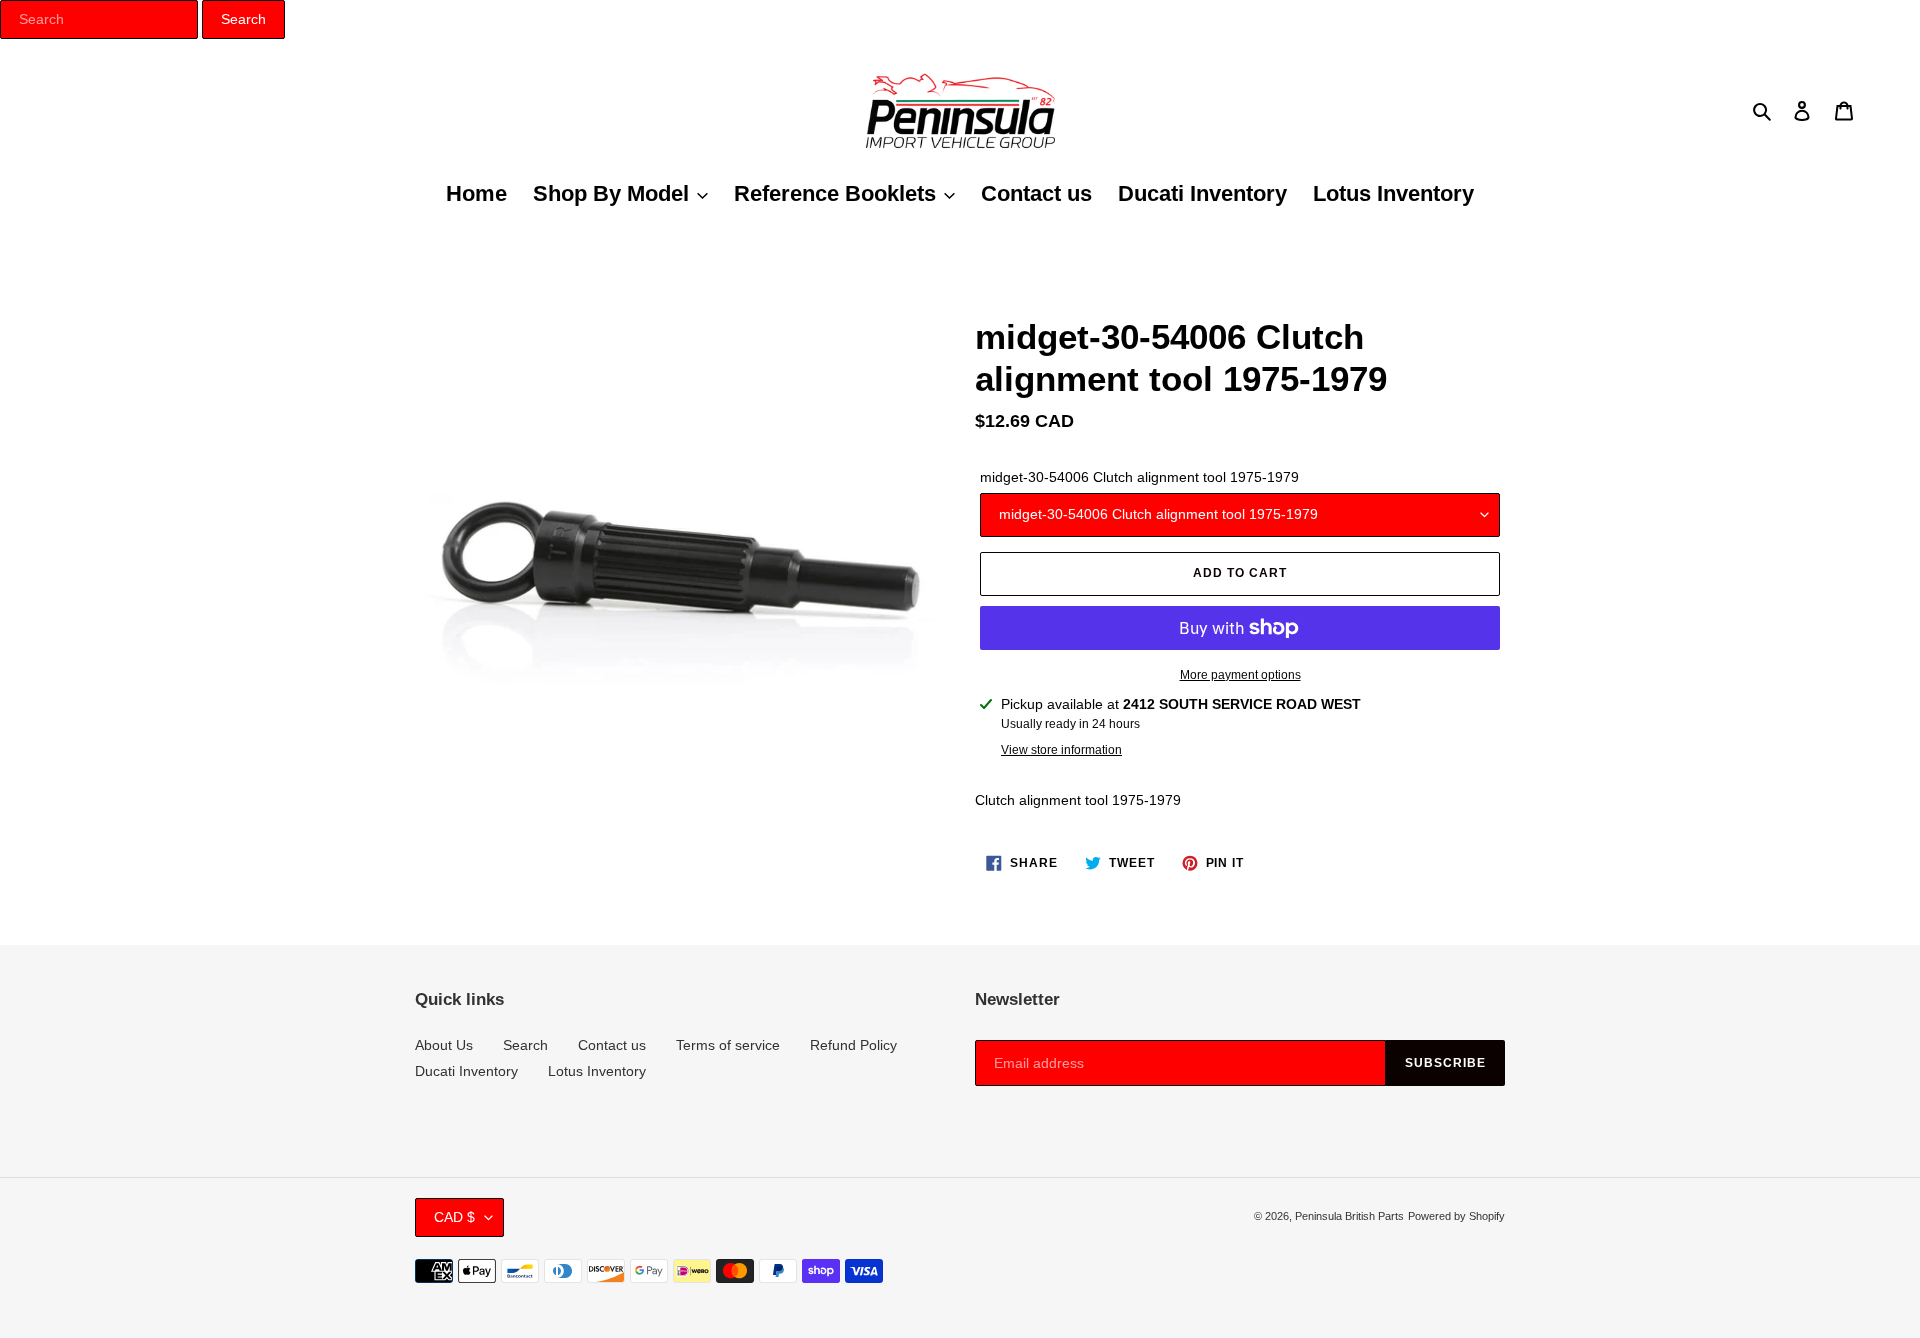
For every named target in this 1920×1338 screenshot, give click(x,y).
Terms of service (728, 1045)
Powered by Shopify (1456, 1216)
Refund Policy (853, 1045)
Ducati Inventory (466, 1071)
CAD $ (454, 1217)
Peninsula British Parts (1349, 1216)
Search (525, 1045)
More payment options (1240, 675)
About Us (444, 1045)
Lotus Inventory (597, 1071)
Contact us (612, 1045)
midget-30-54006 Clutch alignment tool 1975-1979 (1139, 477)
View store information (1061, 750)
